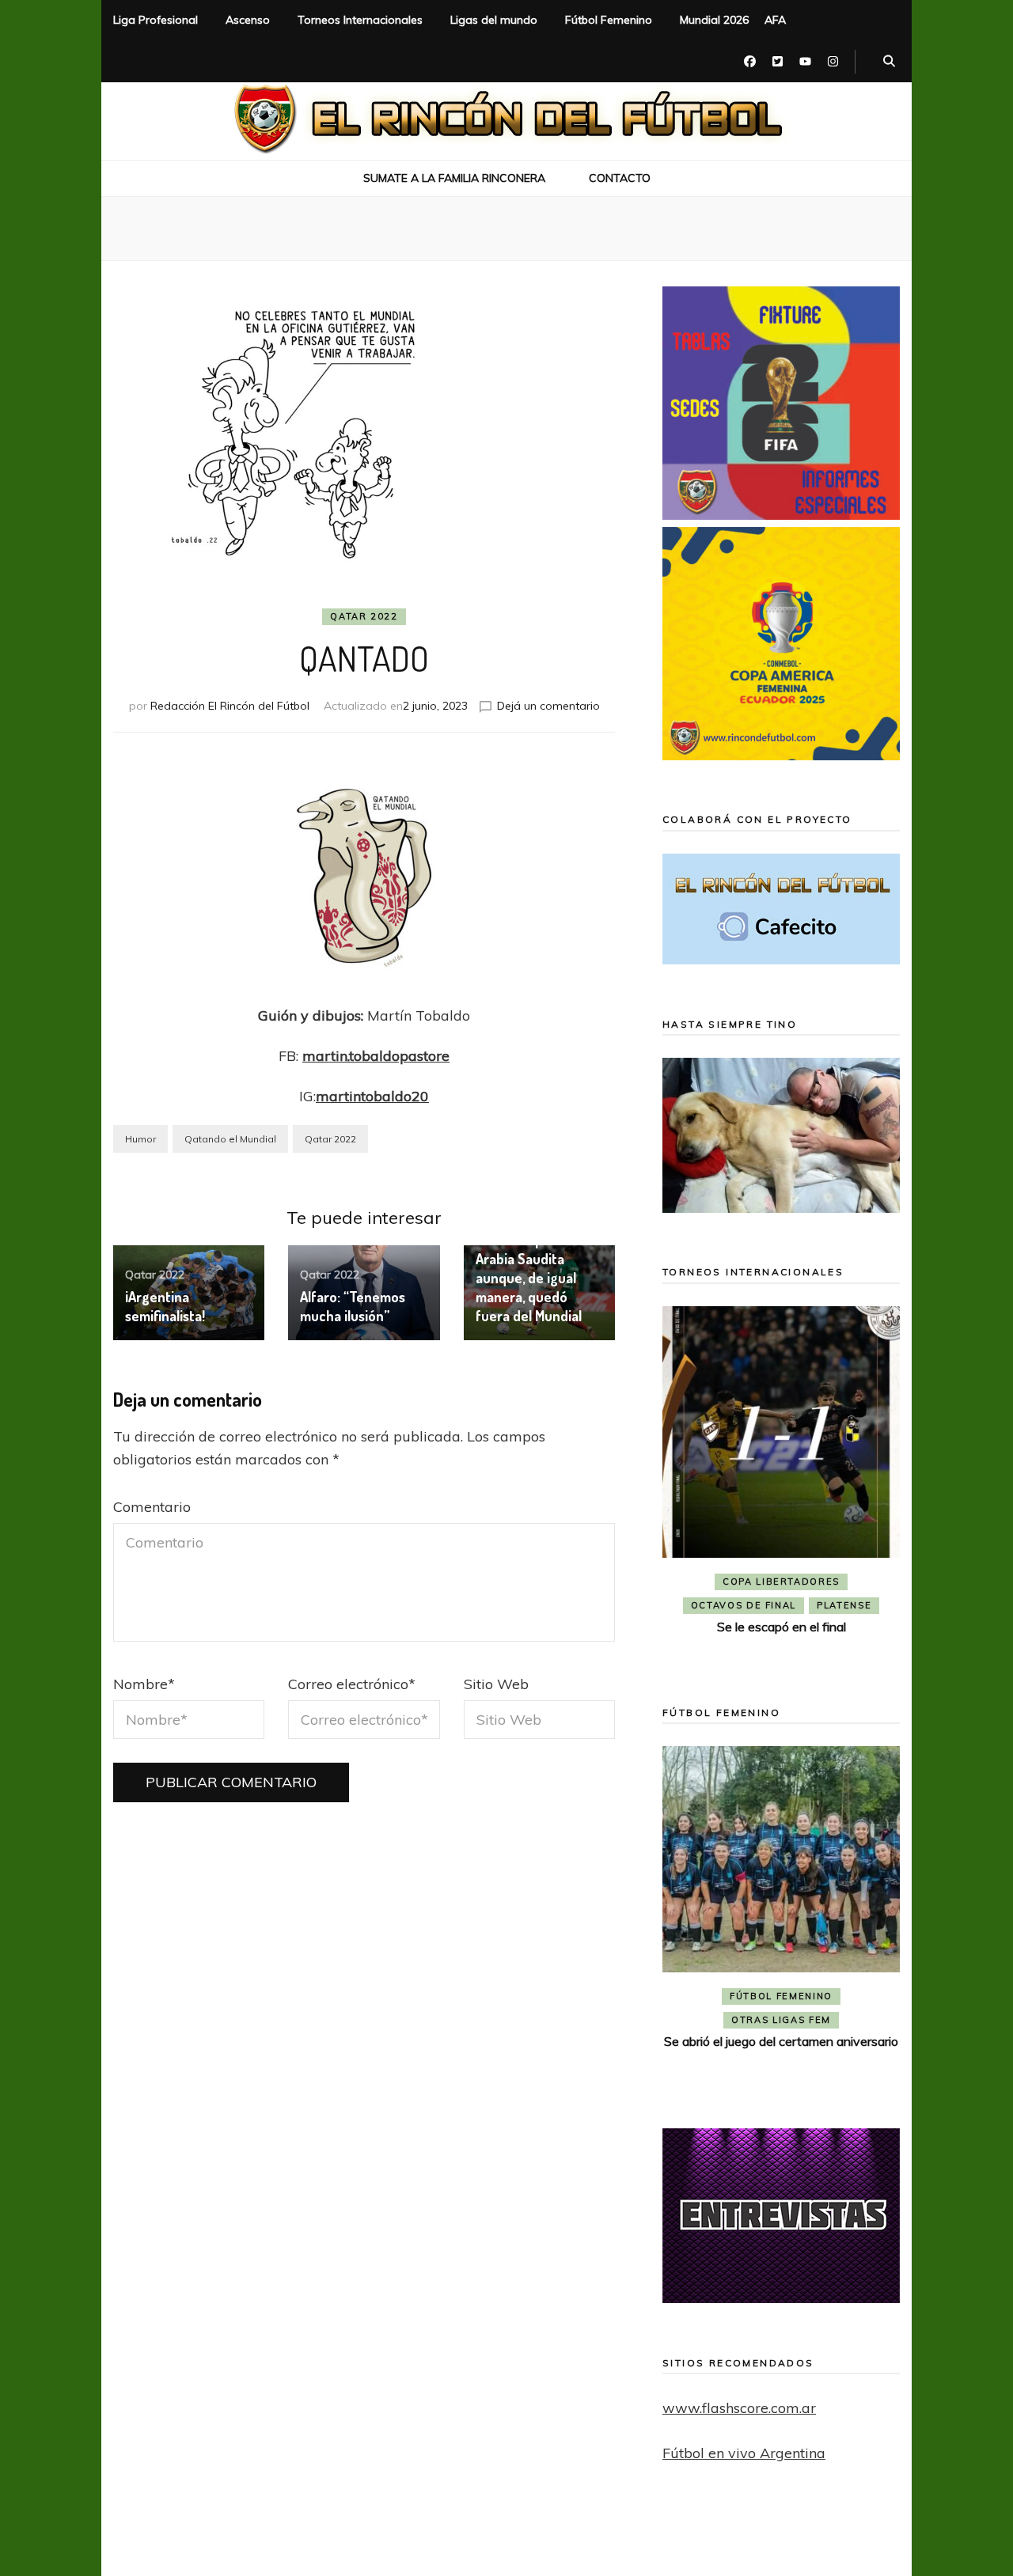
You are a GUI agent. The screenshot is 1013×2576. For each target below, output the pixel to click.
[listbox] (781, 1483)
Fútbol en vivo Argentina (744, 2453)
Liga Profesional (156, 20)
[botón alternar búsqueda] (889, 62)
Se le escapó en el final (782, 1627)
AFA (775, 20)
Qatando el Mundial (230, 1139)
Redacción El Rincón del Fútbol (230, 706)
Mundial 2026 (714, 20)
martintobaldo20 (372, 1096)
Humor (140, 1139)
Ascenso (248, 20)
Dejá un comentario (548, 706)
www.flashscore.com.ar (739, 2408)
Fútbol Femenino (609, 20)
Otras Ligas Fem (781, 2020)
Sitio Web (496, 1684)
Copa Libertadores (781, 1582)
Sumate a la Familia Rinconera (454, 178)
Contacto (620, 178)
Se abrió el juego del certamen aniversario (781, 2041)
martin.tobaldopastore (376, 1056)
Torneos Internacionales (360, 20)
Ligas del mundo (494, 20)
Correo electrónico (352, 1684)
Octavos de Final (744, 1605)
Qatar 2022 (364, 616)
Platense (844, 1605)
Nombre (144, 1684)
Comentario (152, 1507)
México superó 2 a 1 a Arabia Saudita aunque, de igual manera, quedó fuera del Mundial (539, 1278)
